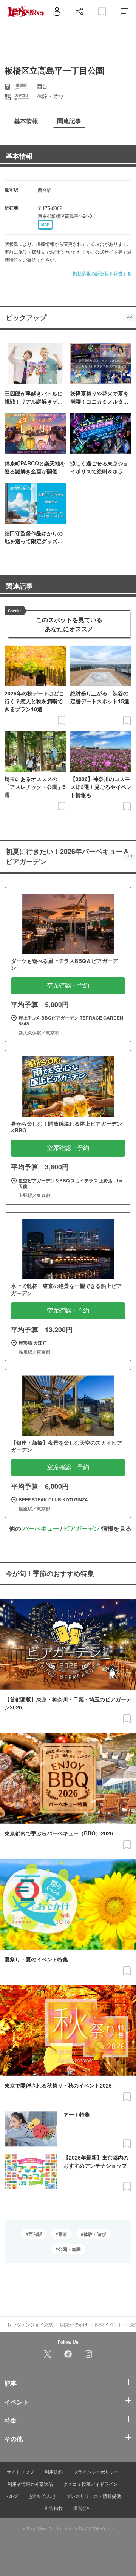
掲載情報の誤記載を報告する (102, 273)
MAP (45, 225)
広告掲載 (54, 2508)
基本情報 (19, 156)
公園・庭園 (70, 2249)
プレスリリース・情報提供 (94, 2496)
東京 (63, 2234)
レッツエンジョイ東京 (30, 2324)
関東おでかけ (74, 2324)
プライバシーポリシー (96, 2472)
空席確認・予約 (68, 985)
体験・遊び (95, 2234)
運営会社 (82, 2508)
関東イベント (109, 2324)
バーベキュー (41, 1528)
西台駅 (35, 2234)
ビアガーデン (82, 1528)
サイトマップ (20, 2472)
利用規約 (54, 2472)
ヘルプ (11, 2496)
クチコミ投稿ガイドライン (91, 2484)
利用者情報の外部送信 (30, 2484)
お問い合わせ (42, 2496)
